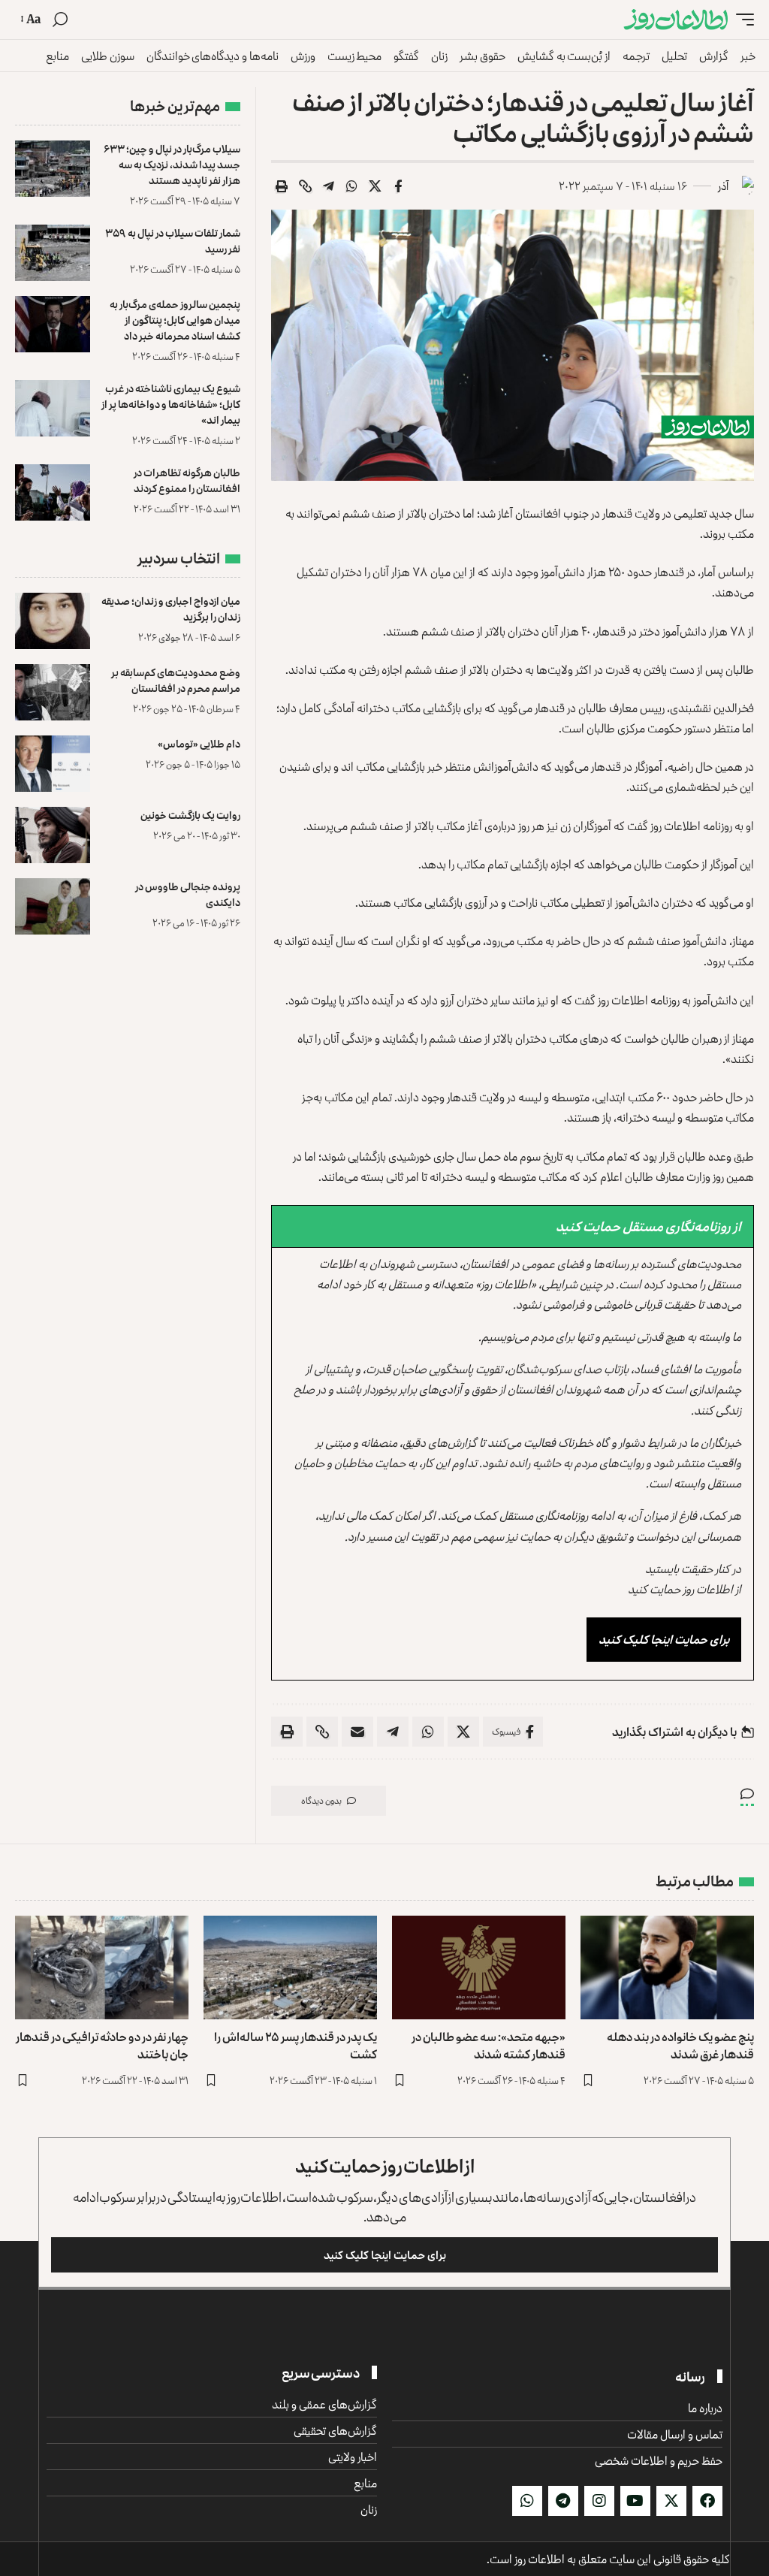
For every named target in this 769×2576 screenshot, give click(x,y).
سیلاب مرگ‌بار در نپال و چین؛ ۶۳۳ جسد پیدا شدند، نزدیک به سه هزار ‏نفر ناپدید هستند (172, 164)
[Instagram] (599, 2501)
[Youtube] (635, 2501)
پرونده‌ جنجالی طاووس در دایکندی (188, 894)
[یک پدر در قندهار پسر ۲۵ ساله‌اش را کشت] (290, 1968)
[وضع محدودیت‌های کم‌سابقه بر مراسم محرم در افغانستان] (53, 692)
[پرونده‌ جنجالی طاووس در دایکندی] (53, 906)
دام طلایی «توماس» (199, 743)
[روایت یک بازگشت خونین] (53, 835)
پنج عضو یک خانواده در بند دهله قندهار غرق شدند (680, 2045)
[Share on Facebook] (398, 186)
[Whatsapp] (527, 2501)
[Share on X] (375, 186)
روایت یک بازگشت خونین (190, 815)
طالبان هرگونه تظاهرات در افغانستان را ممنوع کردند (187, 480)
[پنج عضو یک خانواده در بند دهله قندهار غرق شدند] (667, 1968)
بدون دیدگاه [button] (321, 1800)
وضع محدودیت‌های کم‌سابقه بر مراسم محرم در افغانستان (176, 680)
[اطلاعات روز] (676, 20)
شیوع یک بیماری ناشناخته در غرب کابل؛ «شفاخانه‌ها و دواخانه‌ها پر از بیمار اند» (171, 404)
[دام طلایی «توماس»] (53, 764)
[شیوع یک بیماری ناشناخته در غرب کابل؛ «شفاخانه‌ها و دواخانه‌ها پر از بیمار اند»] (53, 408)
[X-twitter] (671, 2501)
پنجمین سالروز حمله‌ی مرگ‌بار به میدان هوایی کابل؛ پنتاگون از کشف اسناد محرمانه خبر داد (175, 320)
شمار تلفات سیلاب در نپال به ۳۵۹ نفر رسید (173, 240)
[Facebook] (707, 2501)
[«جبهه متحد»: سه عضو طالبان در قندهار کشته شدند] (479, 1968)
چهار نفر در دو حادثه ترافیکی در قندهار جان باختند (102, 2045)
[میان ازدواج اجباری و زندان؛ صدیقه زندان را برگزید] (53, 621)
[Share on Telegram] (328, 186)
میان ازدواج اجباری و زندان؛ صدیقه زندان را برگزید (171, 609)
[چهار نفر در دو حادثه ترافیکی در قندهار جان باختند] (102, 1968)
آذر (723, 186)
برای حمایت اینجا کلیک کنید (664, 1639)
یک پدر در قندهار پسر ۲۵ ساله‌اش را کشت (296, 2045)
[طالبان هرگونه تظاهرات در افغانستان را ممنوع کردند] (53, 492)
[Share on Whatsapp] (351, 186)
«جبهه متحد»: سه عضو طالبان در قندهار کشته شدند (489, 2045)
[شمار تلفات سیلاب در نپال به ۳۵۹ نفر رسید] (53, 253)
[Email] (357, 1732)
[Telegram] (563, 2501)
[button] (741, 20)
